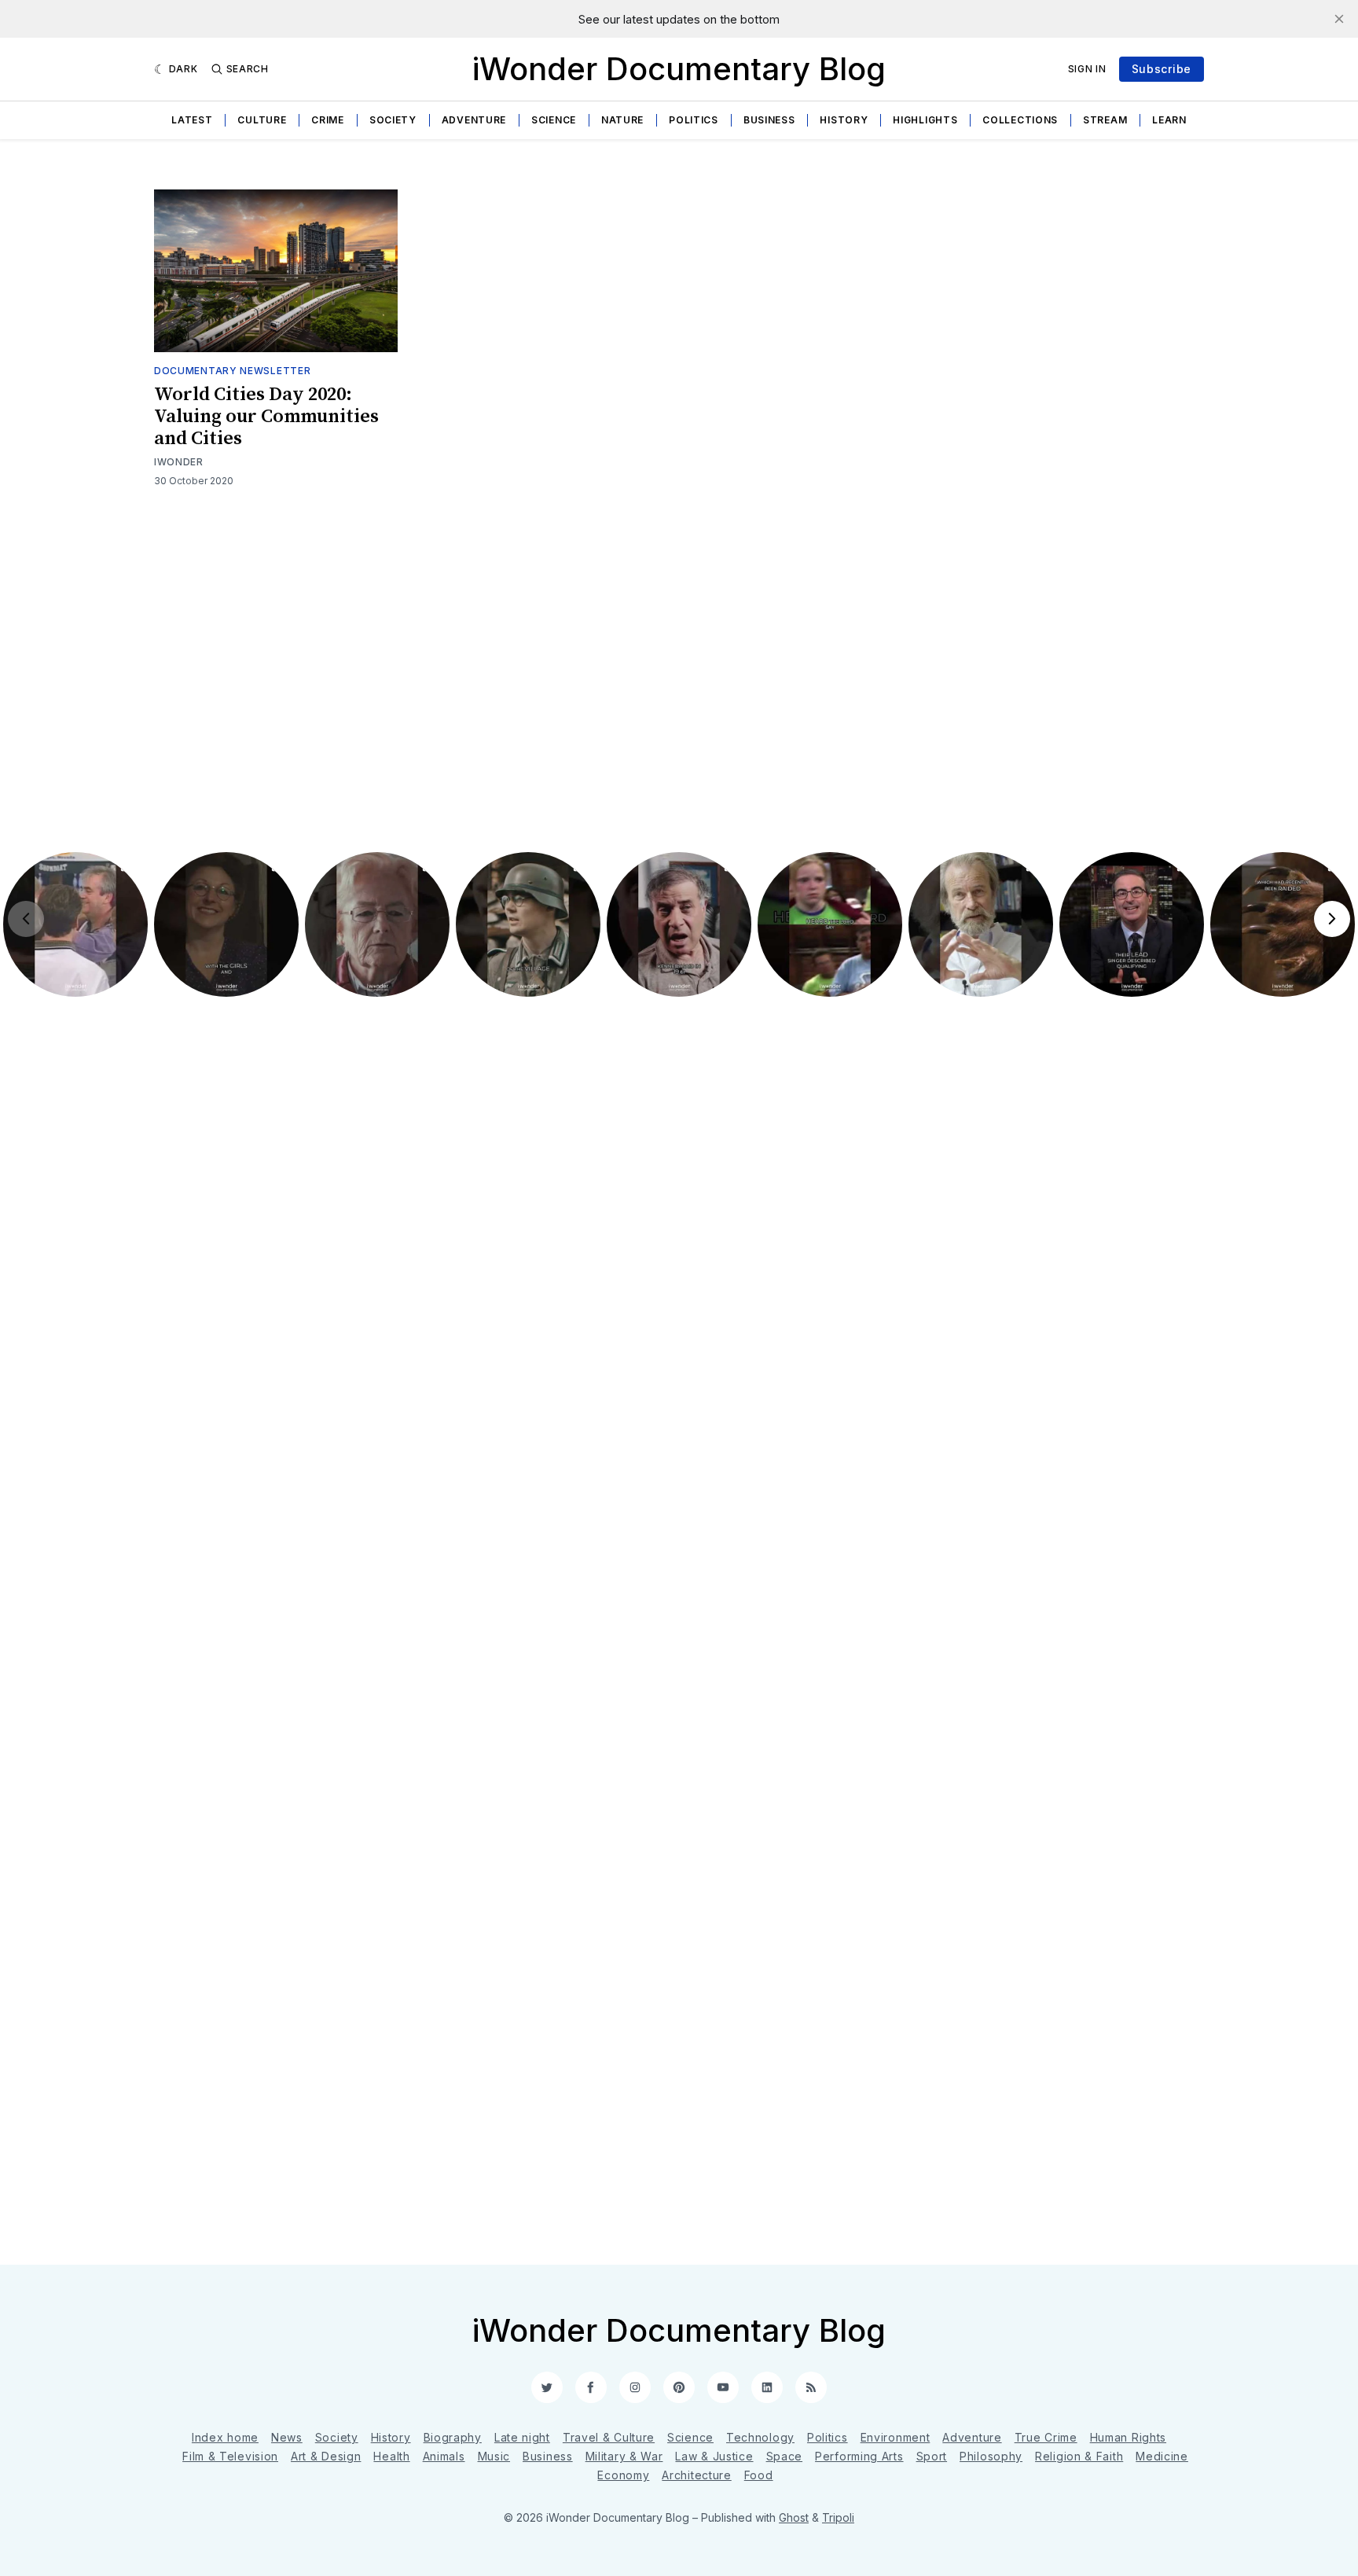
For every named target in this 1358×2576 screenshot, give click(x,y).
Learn (1169, 120)
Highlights (925, 120)
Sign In (1087, 69)
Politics (694, 120)
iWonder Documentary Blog (679, 69)
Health (391, 2456)
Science (554, 120)
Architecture (696, 2475)
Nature (622, 120)
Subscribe (1162, 69)
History (844, 120)
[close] (1339, 19)
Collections (1020, 120)
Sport (932, 2456)
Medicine (1162, 2456)
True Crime (1046, 2437)
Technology (760, 2437)
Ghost (794, 2517)
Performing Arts (859, 2456)
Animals (444, 2456)
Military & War (624, 2456)
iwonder (179, 462)
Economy (623, 2475)
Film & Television (230, 2456)
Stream (1105, 120)
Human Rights (1128, 2437)
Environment (896, 2437)
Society (393, 120)
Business (769, 120)
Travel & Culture (609, 2437)
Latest (192, 120)
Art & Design (326, 2456)
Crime (328, 120)
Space (785, 2456)
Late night (522, 2437)
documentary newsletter (232, 371)
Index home (225, 2437)
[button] (75, 924)
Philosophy (991, 2456)
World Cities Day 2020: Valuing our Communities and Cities (266, 417)
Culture (262, 120)
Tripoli (838, 2517)
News (287, 2437)
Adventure (474, 120)
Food (759, 2475)
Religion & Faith (1079, 2456)
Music (494, 2456)
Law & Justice (714, 2456)
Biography (453, 2437)
